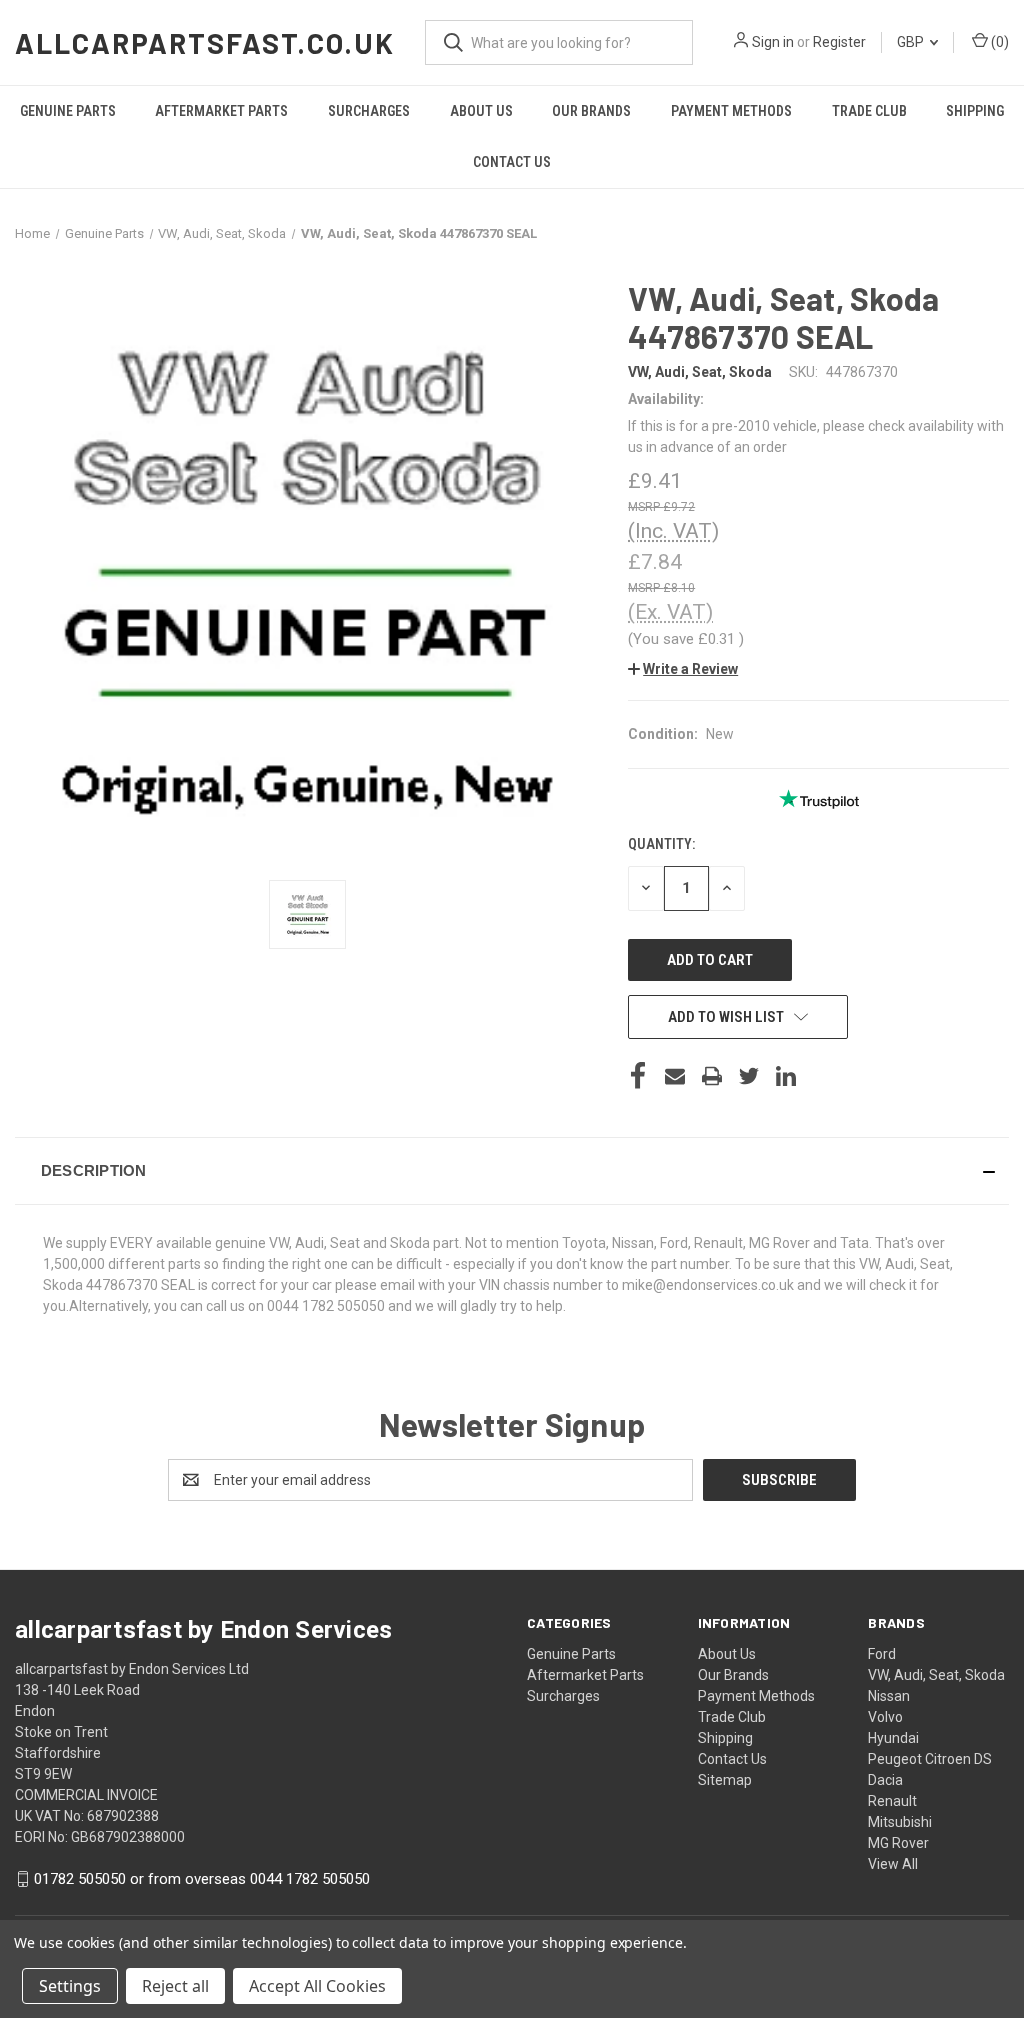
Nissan (889, 1696)
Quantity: (661, 844)
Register (839, 42)
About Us (481, 111)
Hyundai (893, 1738)
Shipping (975, 111)
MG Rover (898, 1843)
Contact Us (512, 162)
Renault (892, 1801)
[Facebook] (638, 1076)
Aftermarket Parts (221, 111)
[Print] (712, 1076)
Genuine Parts (68, 111)
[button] (683, 669)
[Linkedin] (786, 1076)
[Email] (675, 1076)
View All (893, 1864)
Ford (882, 1654)
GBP (912, 42)
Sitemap (725, 1780)
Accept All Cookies (317, 1986)
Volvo (885, 1717)
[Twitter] (749, 1076)
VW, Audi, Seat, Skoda (936, 1675)
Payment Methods (731, 111)
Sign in (773, 42)
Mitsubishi (900, 1822)
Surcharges (369, 111)
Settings (70, 1986)
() (998, 42)
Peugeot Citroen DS (930, 1759)
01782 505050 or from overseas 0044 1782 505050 (202, 1879)
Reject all (175, 1986)
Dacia (885, 1780)
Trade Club (869, 111)
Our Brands (591, 111)
